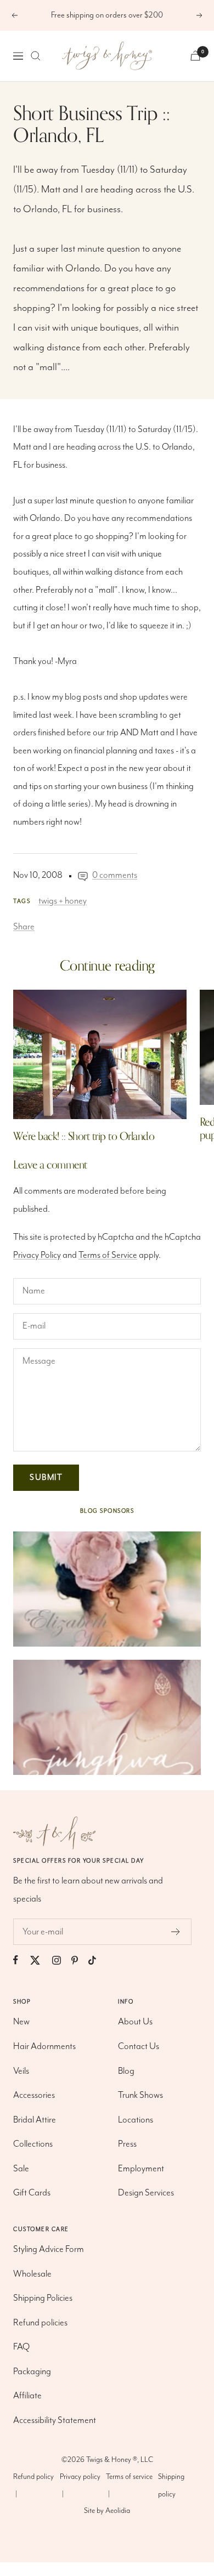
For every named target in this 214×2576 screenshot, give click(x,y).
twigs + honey (63, 901)
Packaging (32, 2372)
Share (24, 927)
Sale (21, 2169)
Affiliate (27, 2396)
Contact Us (139, 2047)
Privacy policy (80, 2477)
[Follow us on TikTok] (97, 1960)
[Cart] (195, 56)
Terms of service (129, 2477)
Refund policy (33, 2477)
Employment (141, 2169)
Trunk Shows (140, 2095)
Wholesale (32, 2274)
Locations (136, 2120)
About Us (135, 2022)
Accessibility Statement (55, 2421)
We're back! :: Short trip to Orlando (84, 1136)
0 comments (115, 875)
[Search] (36, 56)
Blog (126, 2071)
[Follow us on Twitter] (40, 1960)
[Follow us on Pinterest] (80, 1960)
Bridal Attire (35, 2120)
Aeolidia (118, 2511)
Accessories (34, 2095)
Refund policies (40, 2323)
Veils (21, 2071)
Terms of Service (108, 1255)
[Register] (176, 1932)
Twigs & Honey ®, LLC (120, 2460)
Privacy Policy (37, 1255)
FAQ (21, 2347)
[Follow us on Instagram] (62, 1960)
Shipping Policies (43, 2298)
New (21, 2022)
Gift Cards (32, 2193)
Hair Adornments (44, 2047)
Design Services (146, 2193)
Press (127, 2144)
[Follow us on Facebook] (21, 1960)
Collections (33, 2144)
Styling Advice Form (49, 2249)
